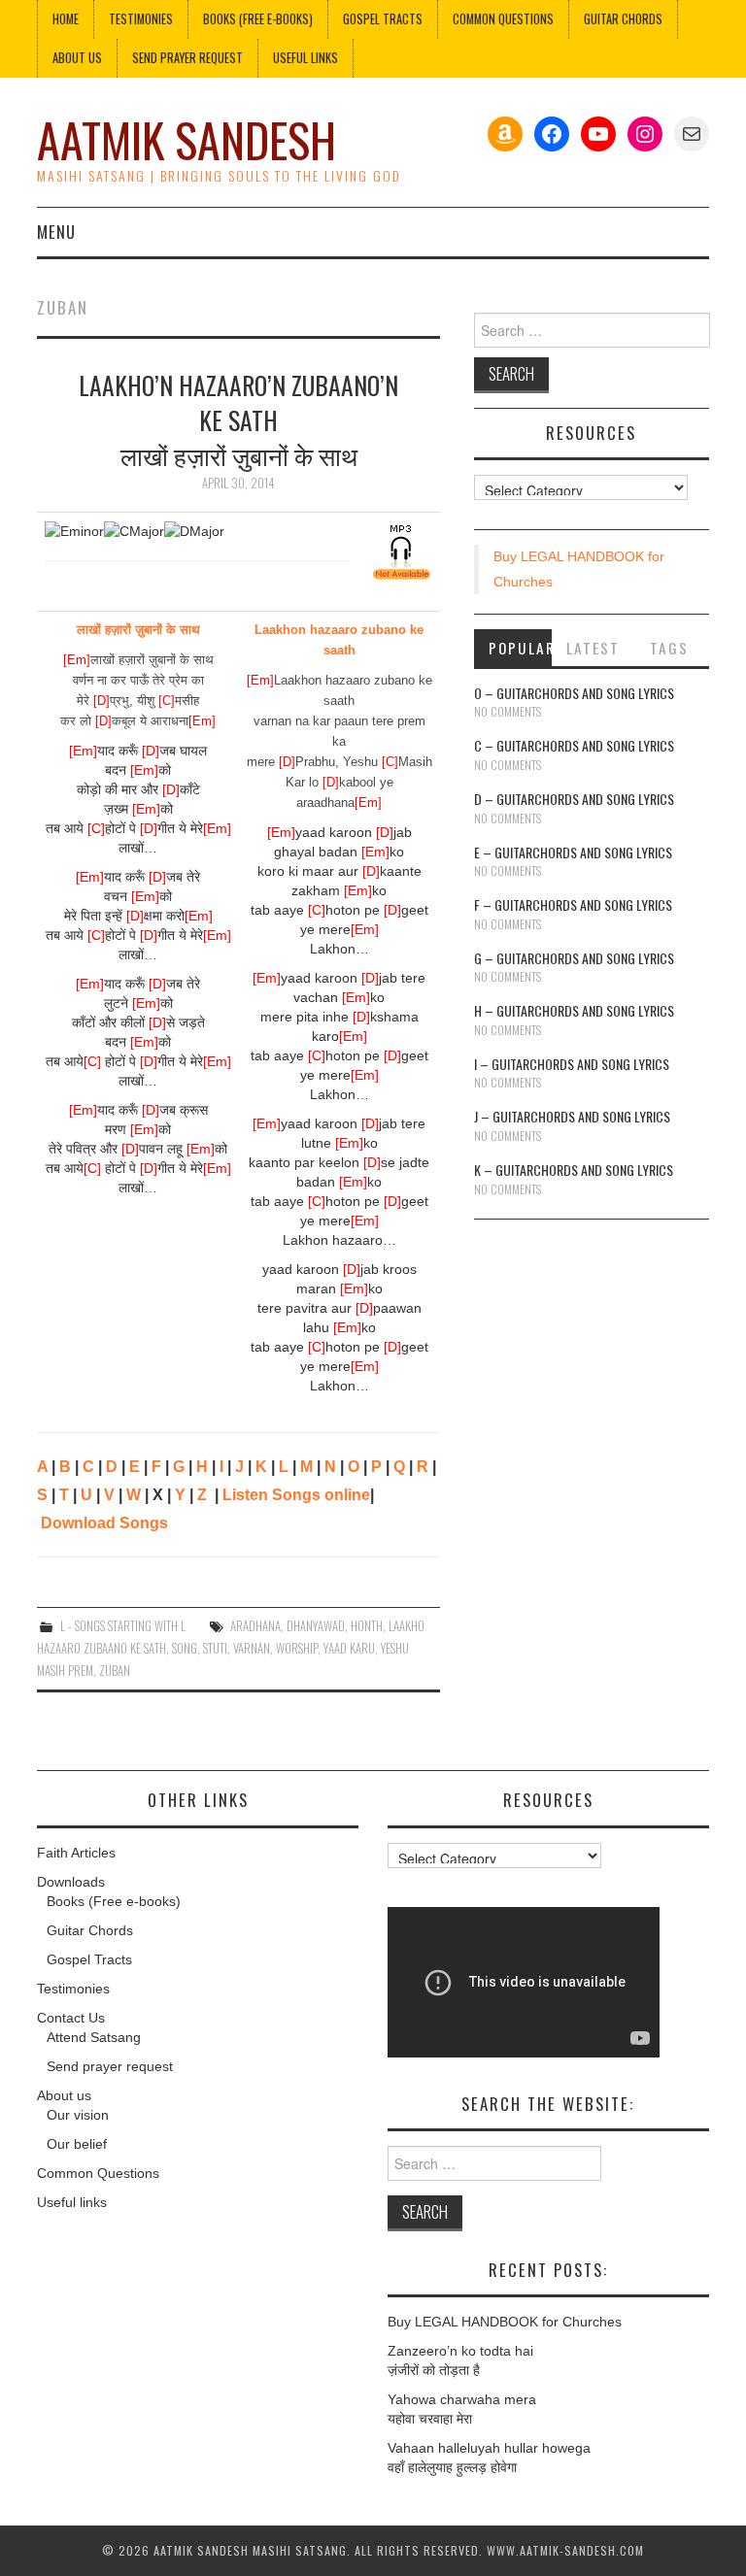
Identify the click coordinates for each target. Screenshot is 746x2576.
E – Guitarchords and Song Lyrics (573, 852)
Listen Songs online (296, 1495)
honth (367, 1626)
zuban (115, 1671)
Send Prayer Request (187, 58)
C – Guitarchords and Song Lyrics (574, 745)
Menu (56, 232)
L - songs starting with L (123, 1626)
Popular (521, 648)
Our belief (77, 2144)
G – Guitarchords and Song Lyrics (574, 958)
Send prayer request (110, 2066)
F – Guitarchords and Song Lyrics (573, 904)
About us (77, 58)
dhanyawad (316, 1626)
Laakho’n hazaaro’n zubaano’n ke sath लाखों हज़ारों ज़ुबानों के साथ (238, 419)
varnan (252, 1648)
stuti (215, 1648)
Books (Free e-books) (258, 19)
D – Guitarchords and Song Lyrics (574, 799)
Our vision (78, 2115)
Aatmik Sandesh (186, 139)
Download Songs (104, 1523)
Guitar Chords (623, 19)
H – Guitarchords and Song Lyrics (574, 1010)
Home (66, 19)
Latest (593, 648)
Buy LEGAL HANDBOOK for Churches (505, 2322)
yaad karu (349, 1648)
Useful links (305, 58)
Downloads (71, 1882)
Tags (669, 648)
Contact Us (71, 2018)
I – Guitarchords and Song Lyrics (572, 1064)
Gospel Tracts (383, 19)
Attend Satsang (94, 2037)
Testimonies (141, 19)
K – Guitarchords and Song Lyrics (574, 1170)
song (185, 1648)
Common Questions (503, 19)
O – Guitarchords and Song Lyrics (574, 693)
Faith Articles (76, 1853)
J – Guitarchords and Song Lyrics (572, 1116)
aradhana (255, 1626)
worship (297, 1648)
